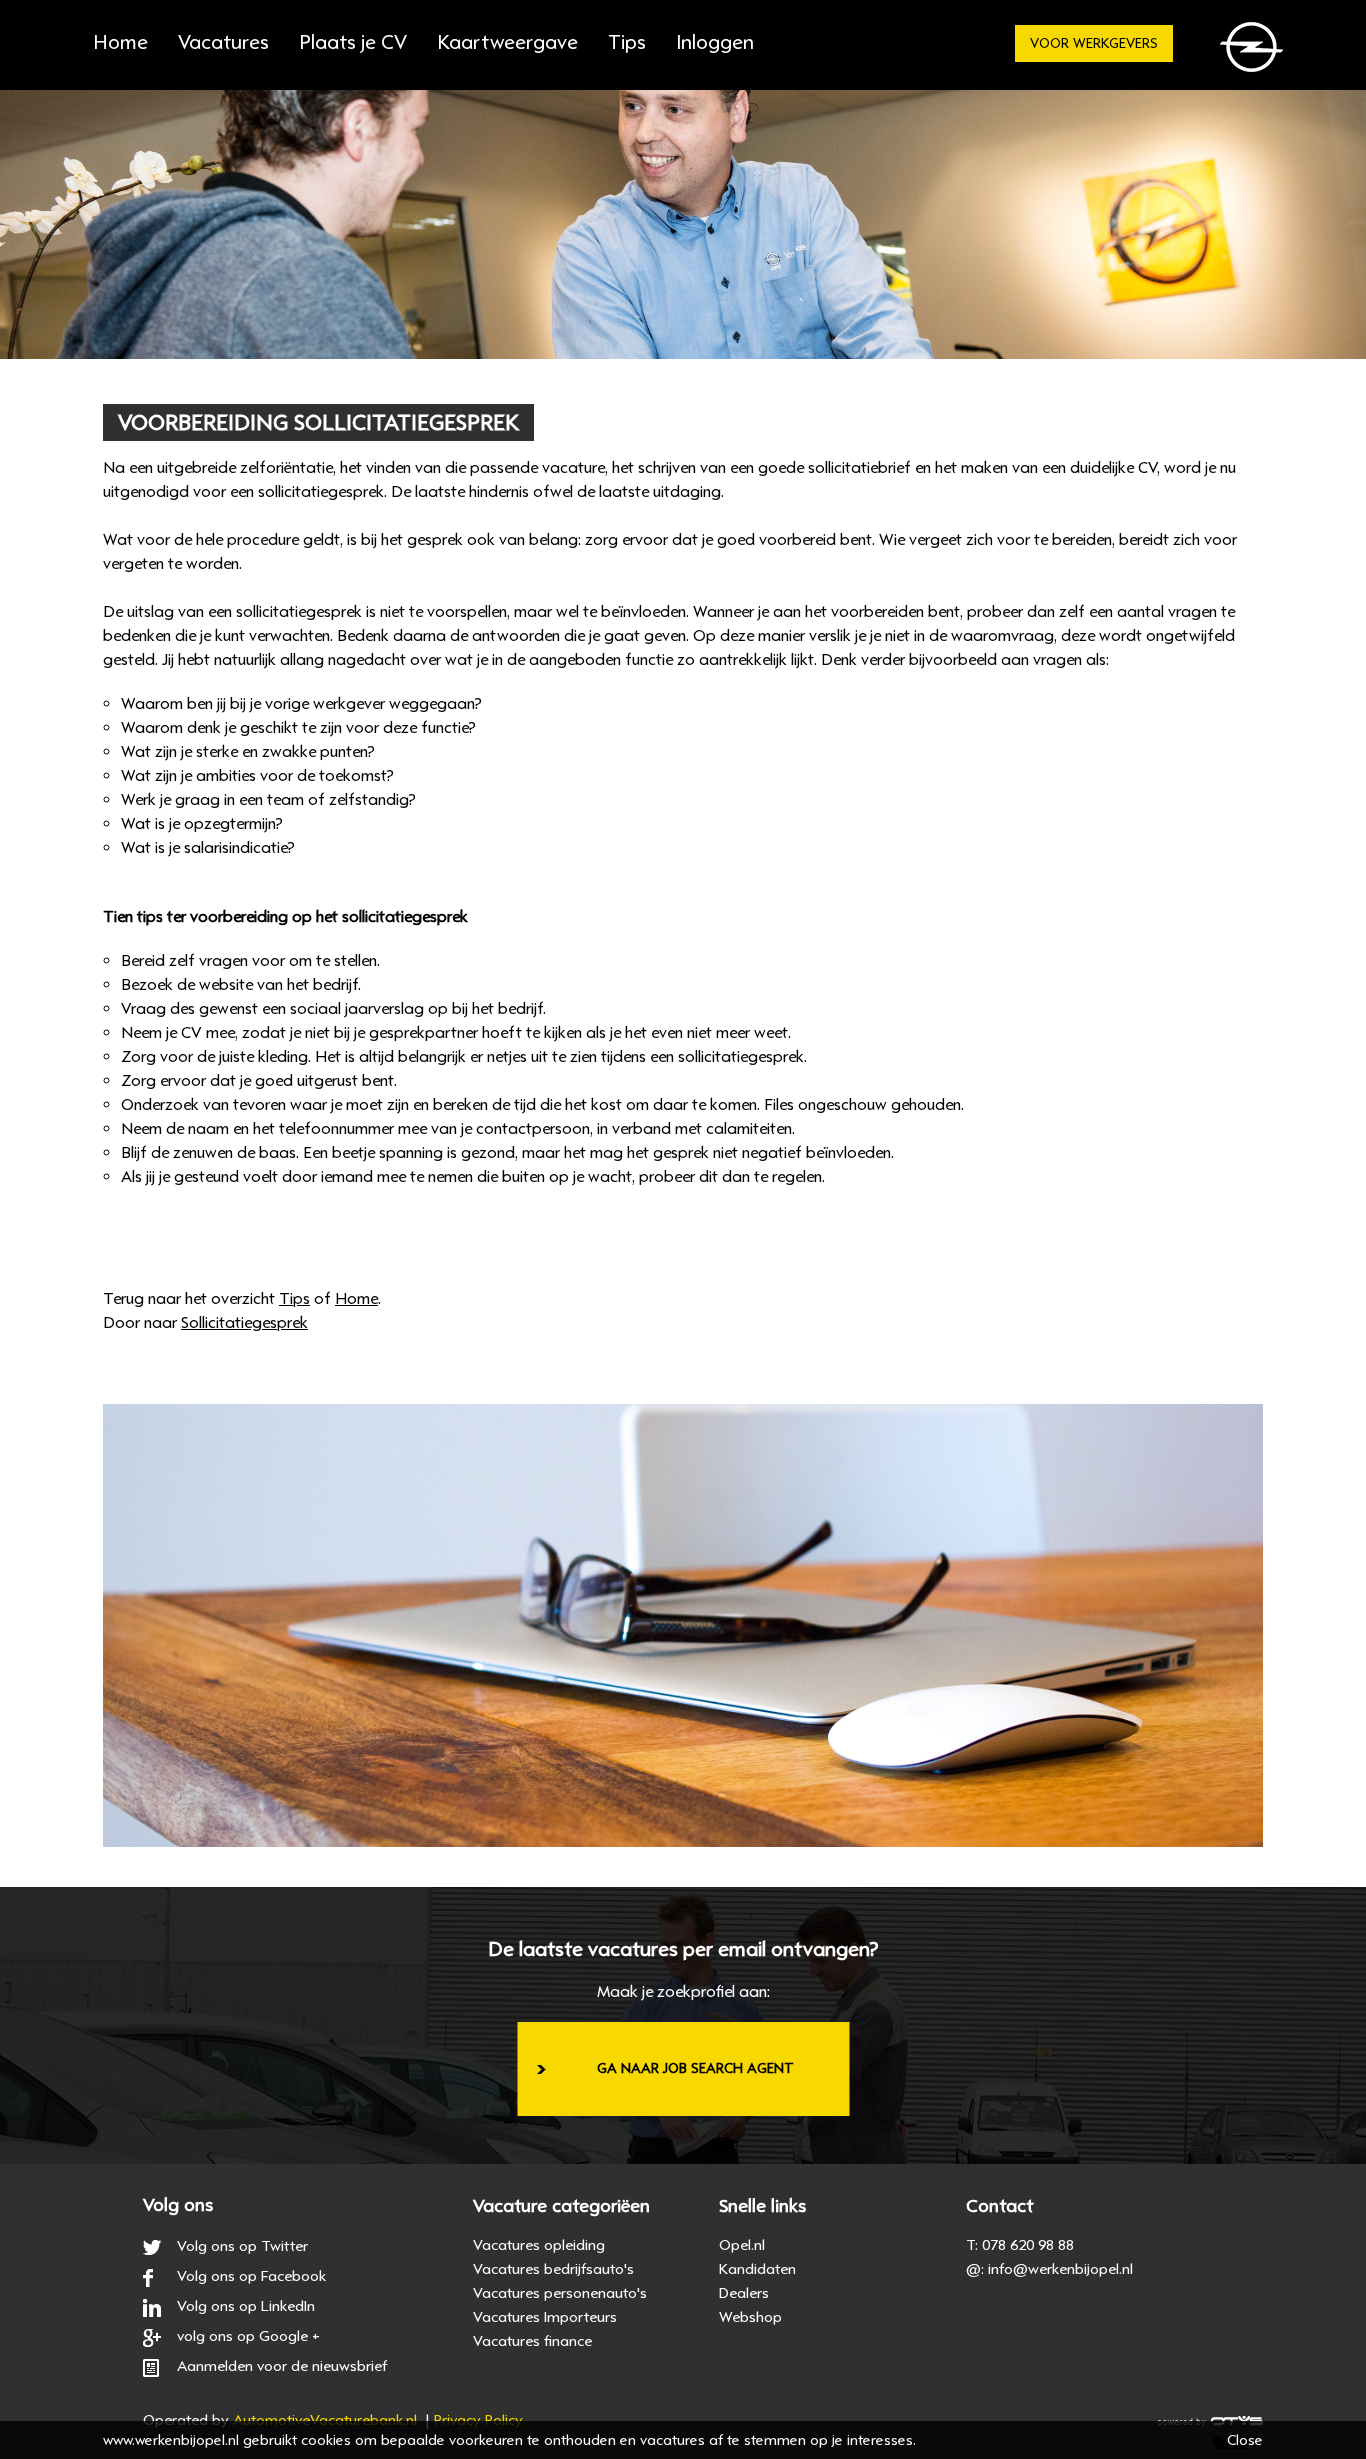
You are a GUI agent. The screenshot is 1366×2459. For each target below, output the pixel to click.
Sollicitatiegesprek (244, 1323)
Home (120, 42)
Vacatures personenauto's (560, 2293)
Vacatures (223, 42)
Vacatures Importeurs (545, 2317)
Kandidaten (757, 2269)
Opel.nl (742, 2245)
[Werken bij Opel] (1255, 52)
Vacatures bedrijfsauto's (553, 2269)
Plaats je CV (353, 42)
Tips (627, 42)
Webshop (750, 2317)
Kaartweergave (507, 42)
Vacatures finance (532, 2341)
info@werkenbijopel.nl (1060, 2269)
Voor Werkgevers (1094, 43)
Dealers (744, 2293)
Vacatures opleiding (539, 2245)
